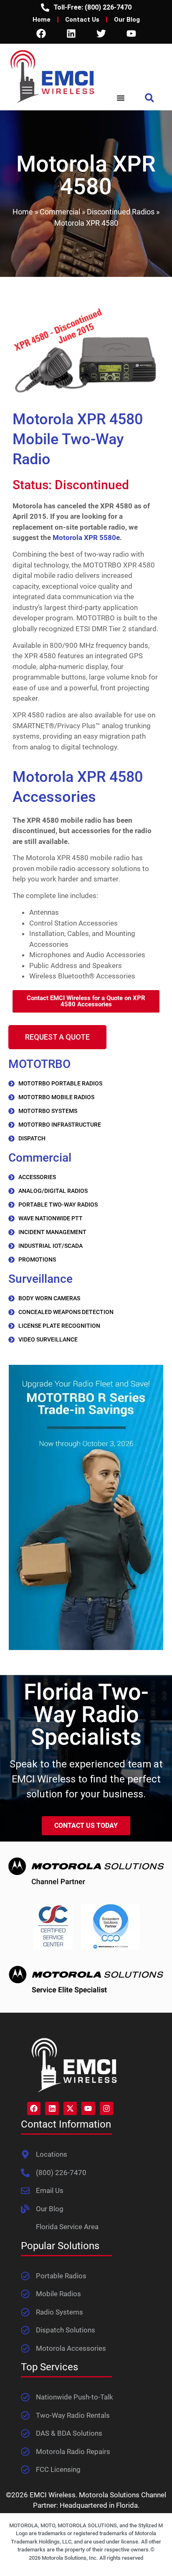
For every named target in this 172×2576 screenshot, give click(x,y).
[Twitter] (101, 33)
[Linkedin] (71, 33)
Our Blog (127, 20)
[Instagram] (106, 2108)
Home (42, 20)
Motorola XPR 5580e (86, 538)
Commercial (60, 212)
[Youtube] (131, 33)
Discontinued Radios (121, 212)
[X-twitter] (70, 2108)
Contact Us (82, 20)
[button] (149, 98)
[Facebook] (41, 33)
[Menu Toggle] (121, 98)
